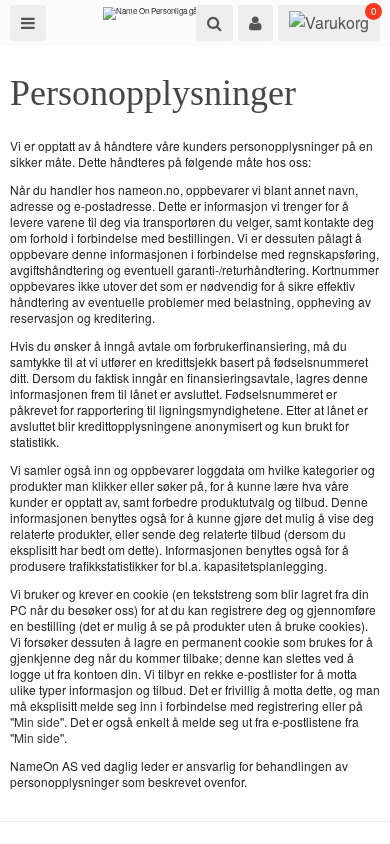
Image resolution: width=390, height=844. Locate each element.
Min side (37, 721)
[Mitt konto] (255, 23)
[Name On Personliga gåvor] (155, 18)
